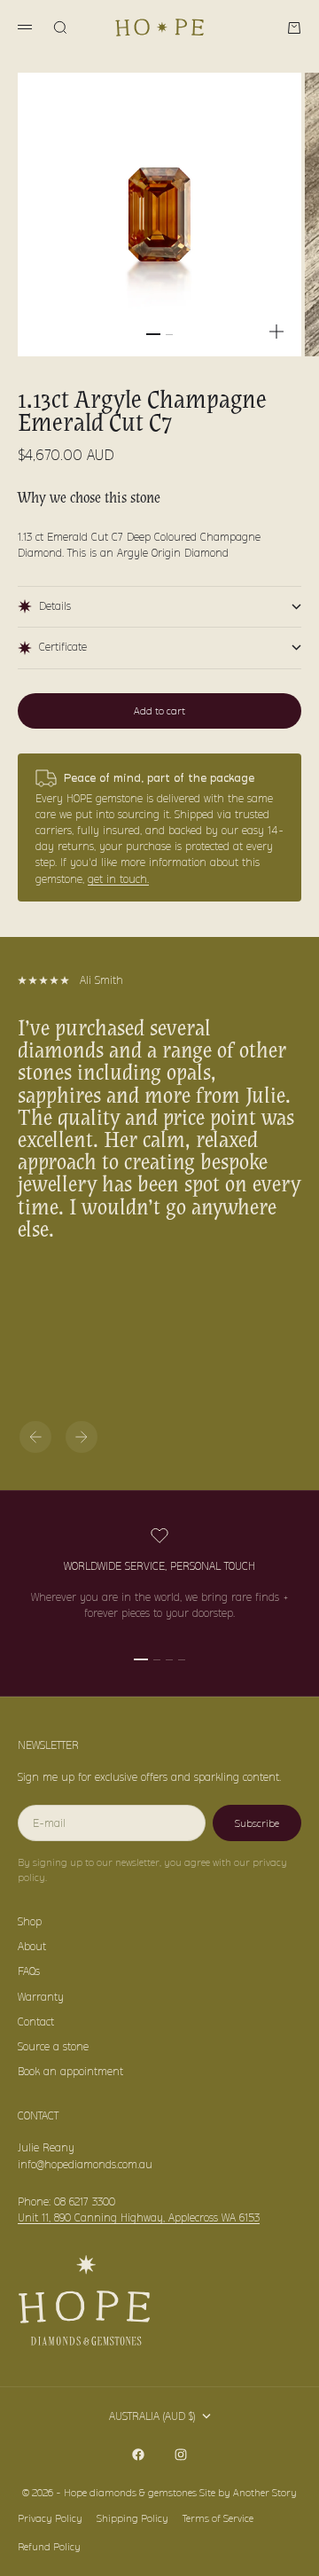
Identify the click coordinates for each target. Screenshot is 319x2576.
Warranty (41, 1997)
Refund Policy (49, 2547)
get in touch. (118, 879)
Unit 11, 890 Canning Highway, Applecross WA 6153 (139, 2217)
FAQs (29, 1971)
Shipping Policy (132, 2518)
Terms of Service (218, 2518)
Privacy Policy (50, 2518)
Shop (30, 1921)
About (32, 1946)
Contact (36, 2022)
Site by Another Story (248, 2493)
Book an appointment (70, 2071)
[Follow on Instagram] (181, 2455)
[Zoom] (276, 332)
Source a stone (53, 2046)
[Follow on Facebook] (138, 2455)
